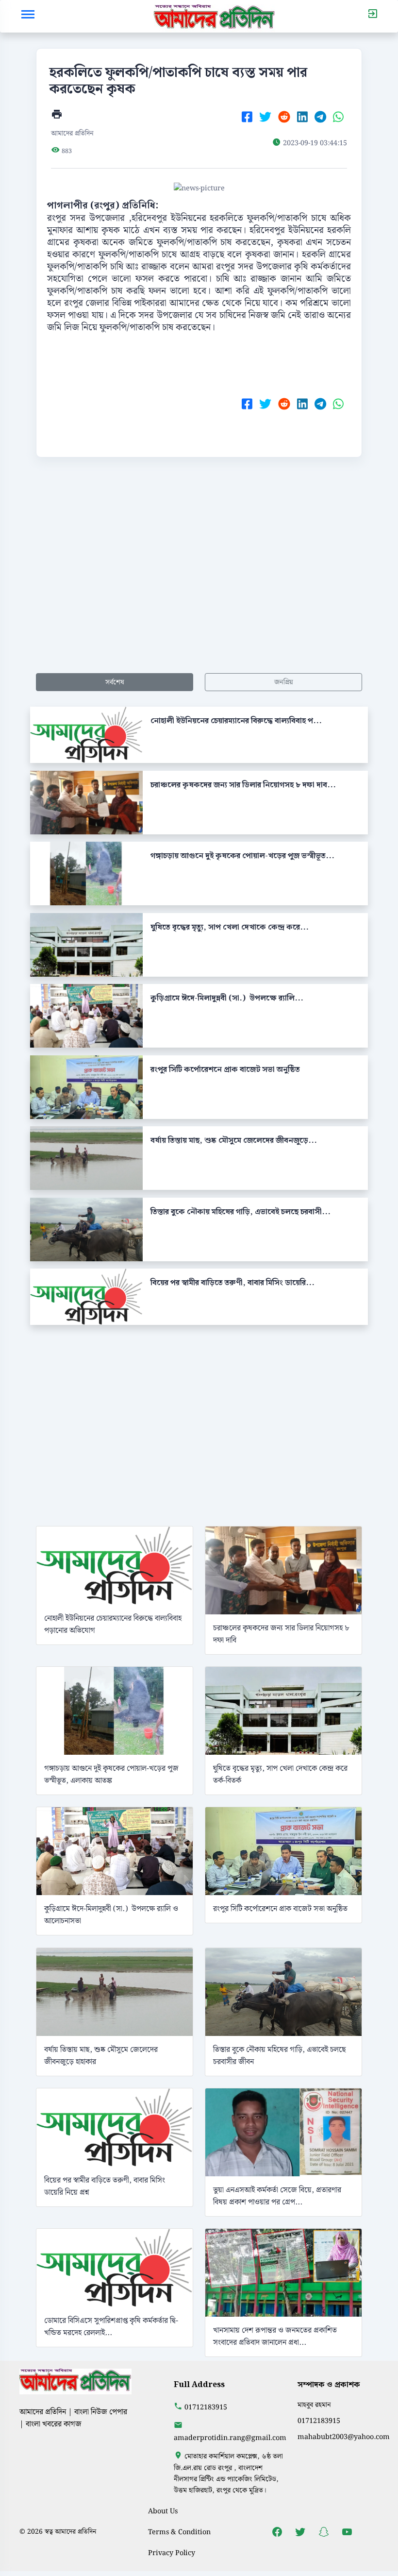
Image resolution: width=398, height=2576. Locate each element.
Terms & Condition (179, 2532)
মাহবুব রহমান (314, 2405)
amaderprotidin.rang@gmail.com (230, 2438)
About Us (163, 2511)
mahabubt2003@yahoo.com (344, 2437)
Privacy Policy (172, 2553)
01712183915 (206, 2407)
